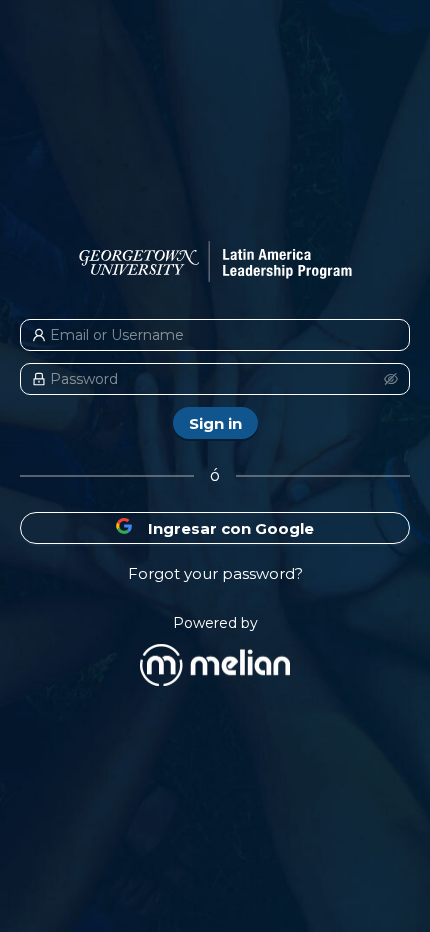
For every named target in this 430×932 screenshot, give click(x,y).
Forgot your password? (215, 573)
